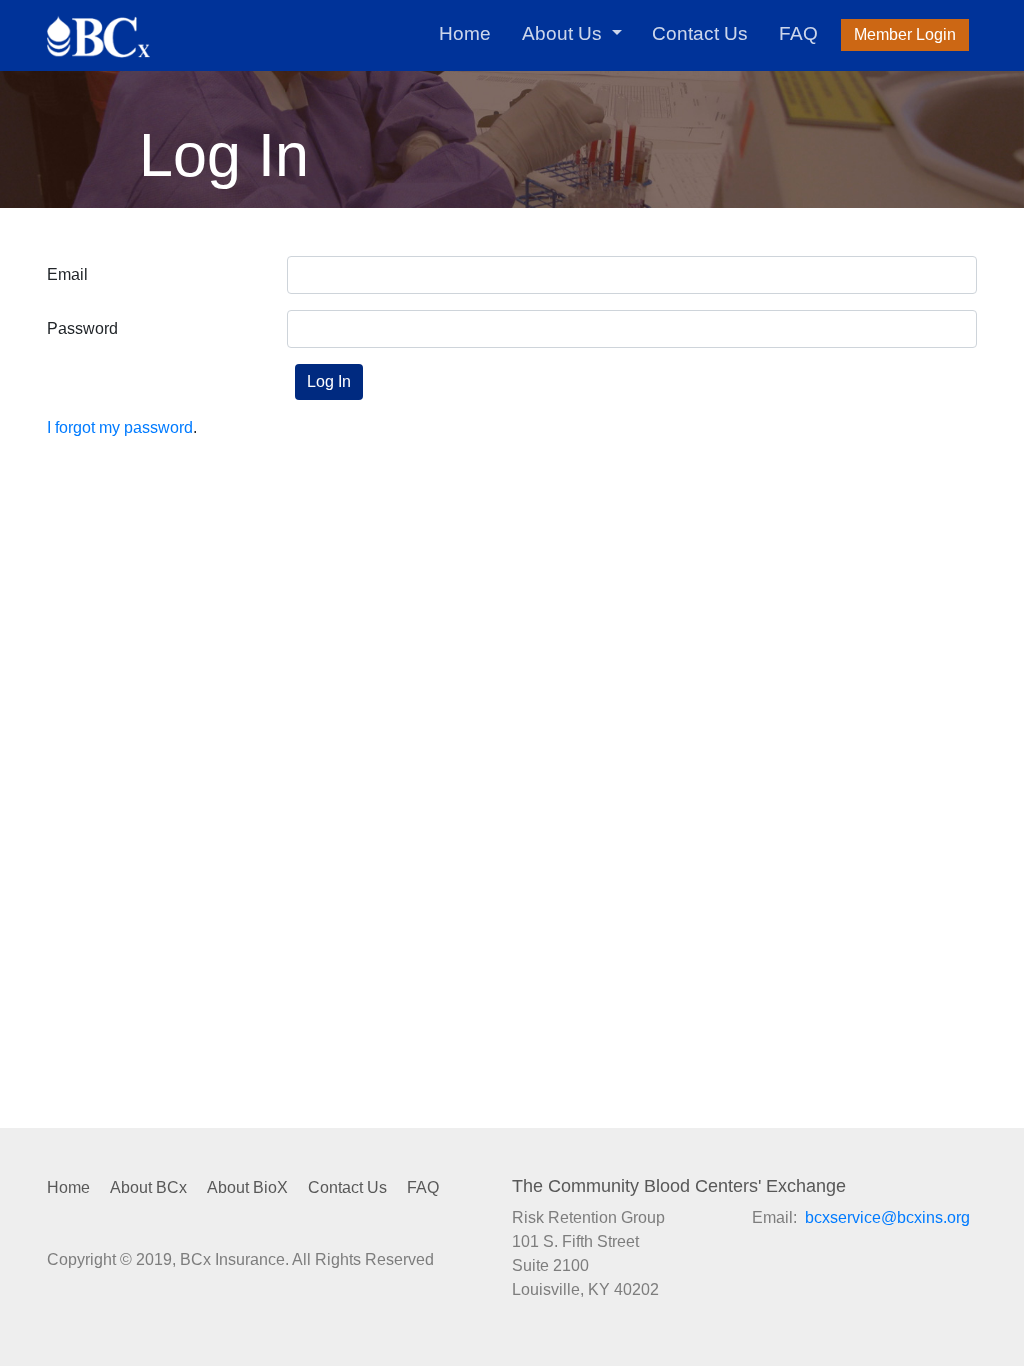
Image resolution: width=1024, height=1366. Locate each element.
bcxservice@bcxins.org (887, 1217)
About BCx (148, 1187)
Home (465, 33)
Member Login (905, 34)
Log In (329, 381)
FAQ (798, 33)
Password (82, 328)
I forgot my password (120, 427)
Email (67, 274)
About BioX (247, 1187)
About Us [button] (564, 33)
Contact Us (700, 33)
